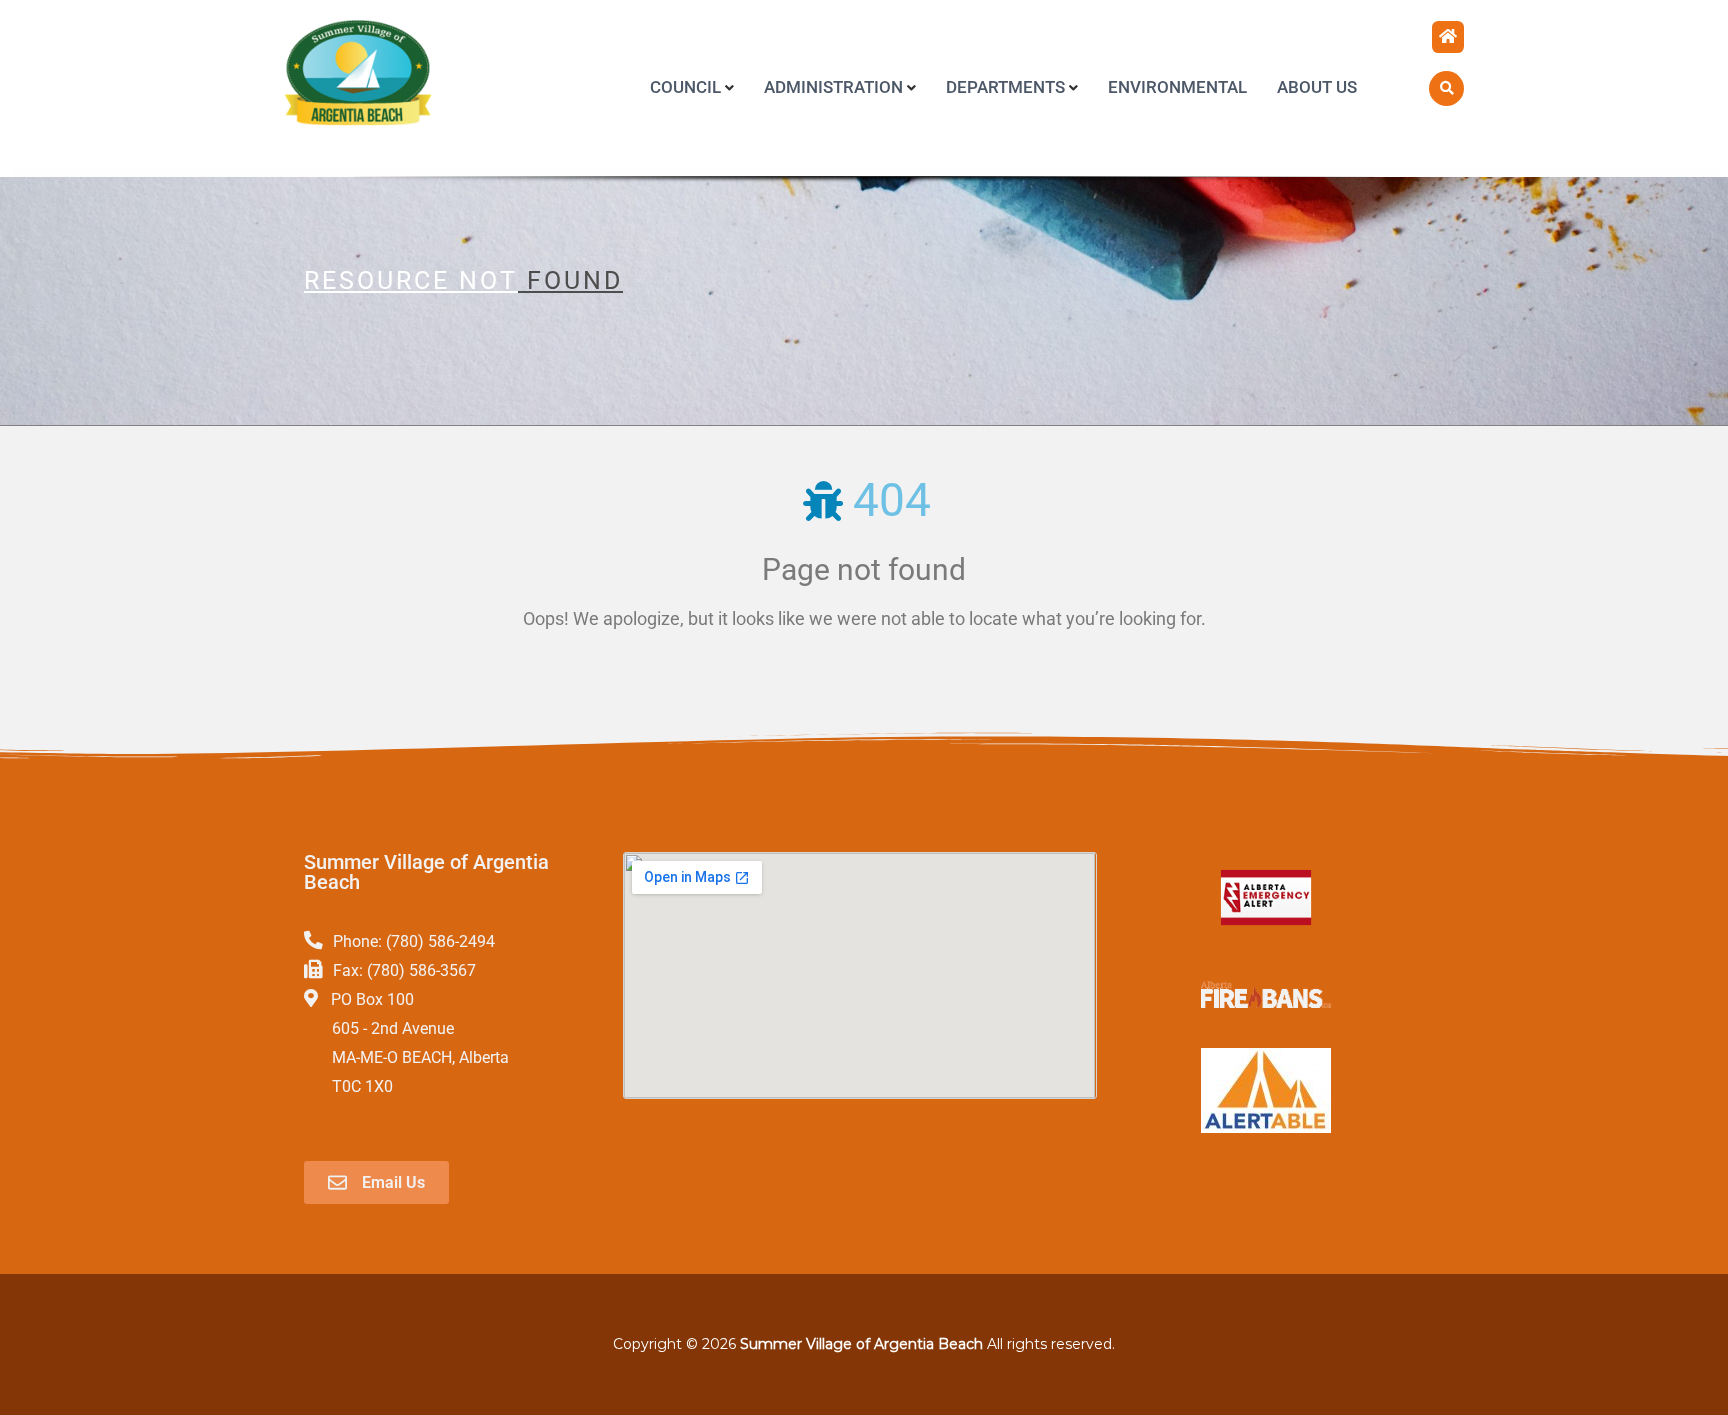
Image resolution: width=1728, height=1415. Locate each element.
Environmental (1177, 87)
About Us (1317, 87)
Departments (1005, 87)
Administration (833, 87)
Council (685, 87)
